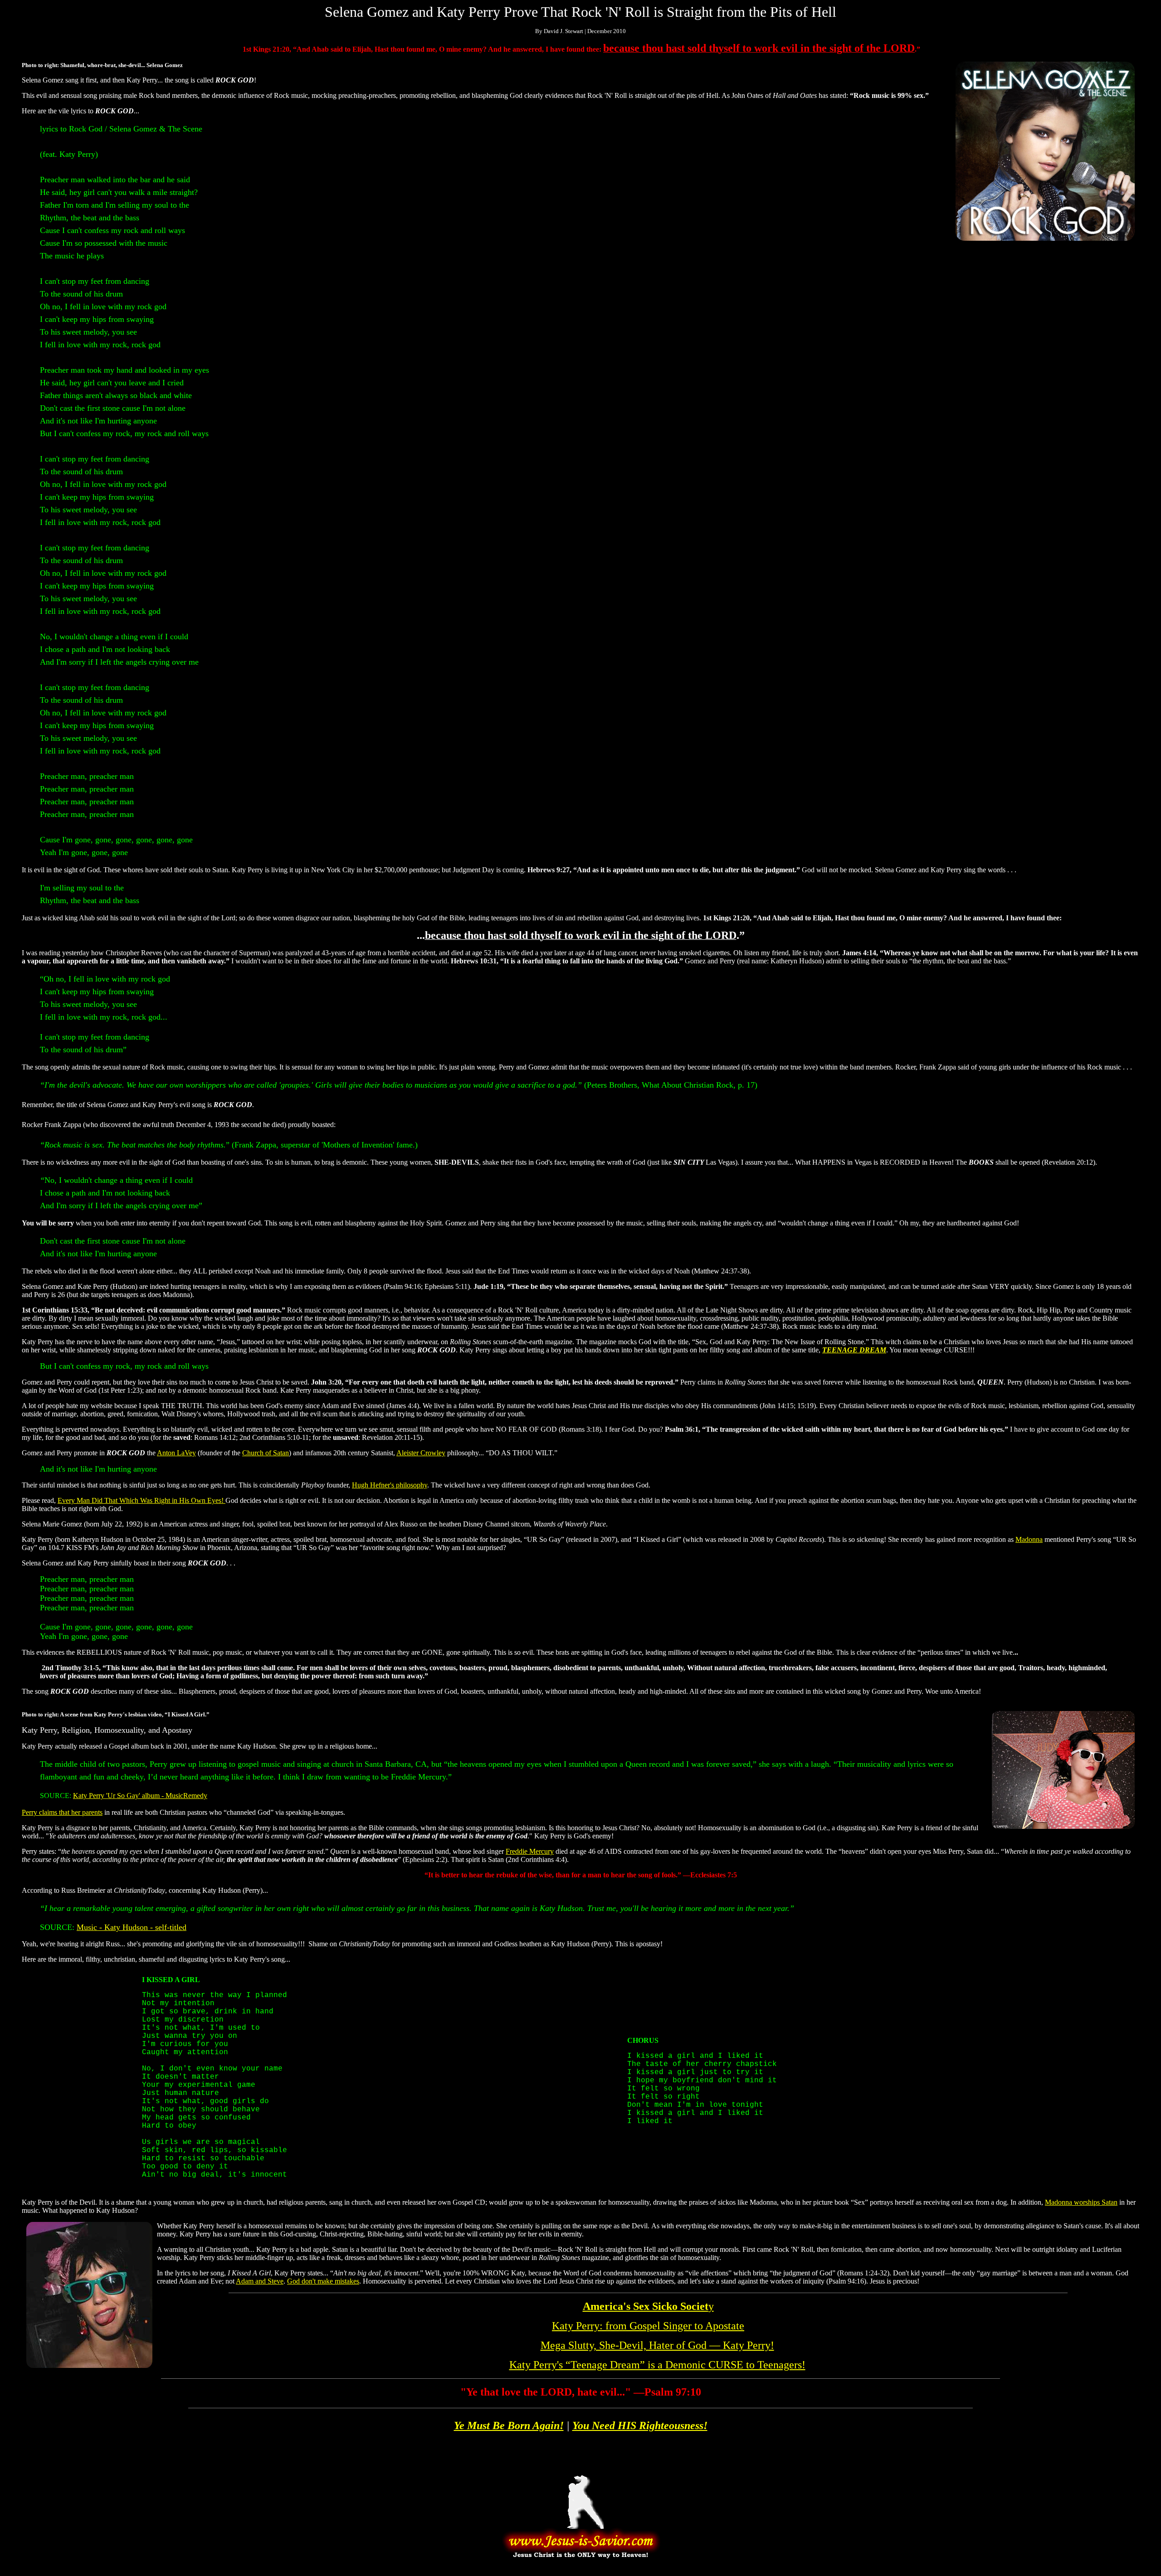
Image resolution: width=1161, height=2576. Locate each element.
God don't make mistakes (323, 2281)
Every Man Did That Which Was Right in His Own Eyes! (141, 1500)
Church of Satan (266, 1453)
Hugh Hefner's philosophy (390, 1485)
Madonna (1029, 1539)
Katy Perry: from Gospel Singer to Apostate (648, 2326)
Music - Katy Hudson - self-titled (132, 1927)
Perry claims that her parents (62, 1812)
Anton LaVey (176, 1453)
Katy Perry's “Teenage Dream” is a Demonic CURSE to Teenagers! (657, 2365)
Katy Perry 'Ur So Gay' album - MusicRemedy (140, 1796)
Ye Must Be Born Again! (509, 2425)
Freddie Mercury (530, 1851)
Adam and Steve (260, 2281)
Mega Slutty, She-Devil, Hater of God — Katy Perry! (657, 2345)
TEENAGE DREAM (854, 1350)
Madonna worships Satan (1081, 2202)
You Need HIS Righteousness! (640, 2425)
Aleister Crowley (421, 1453)
